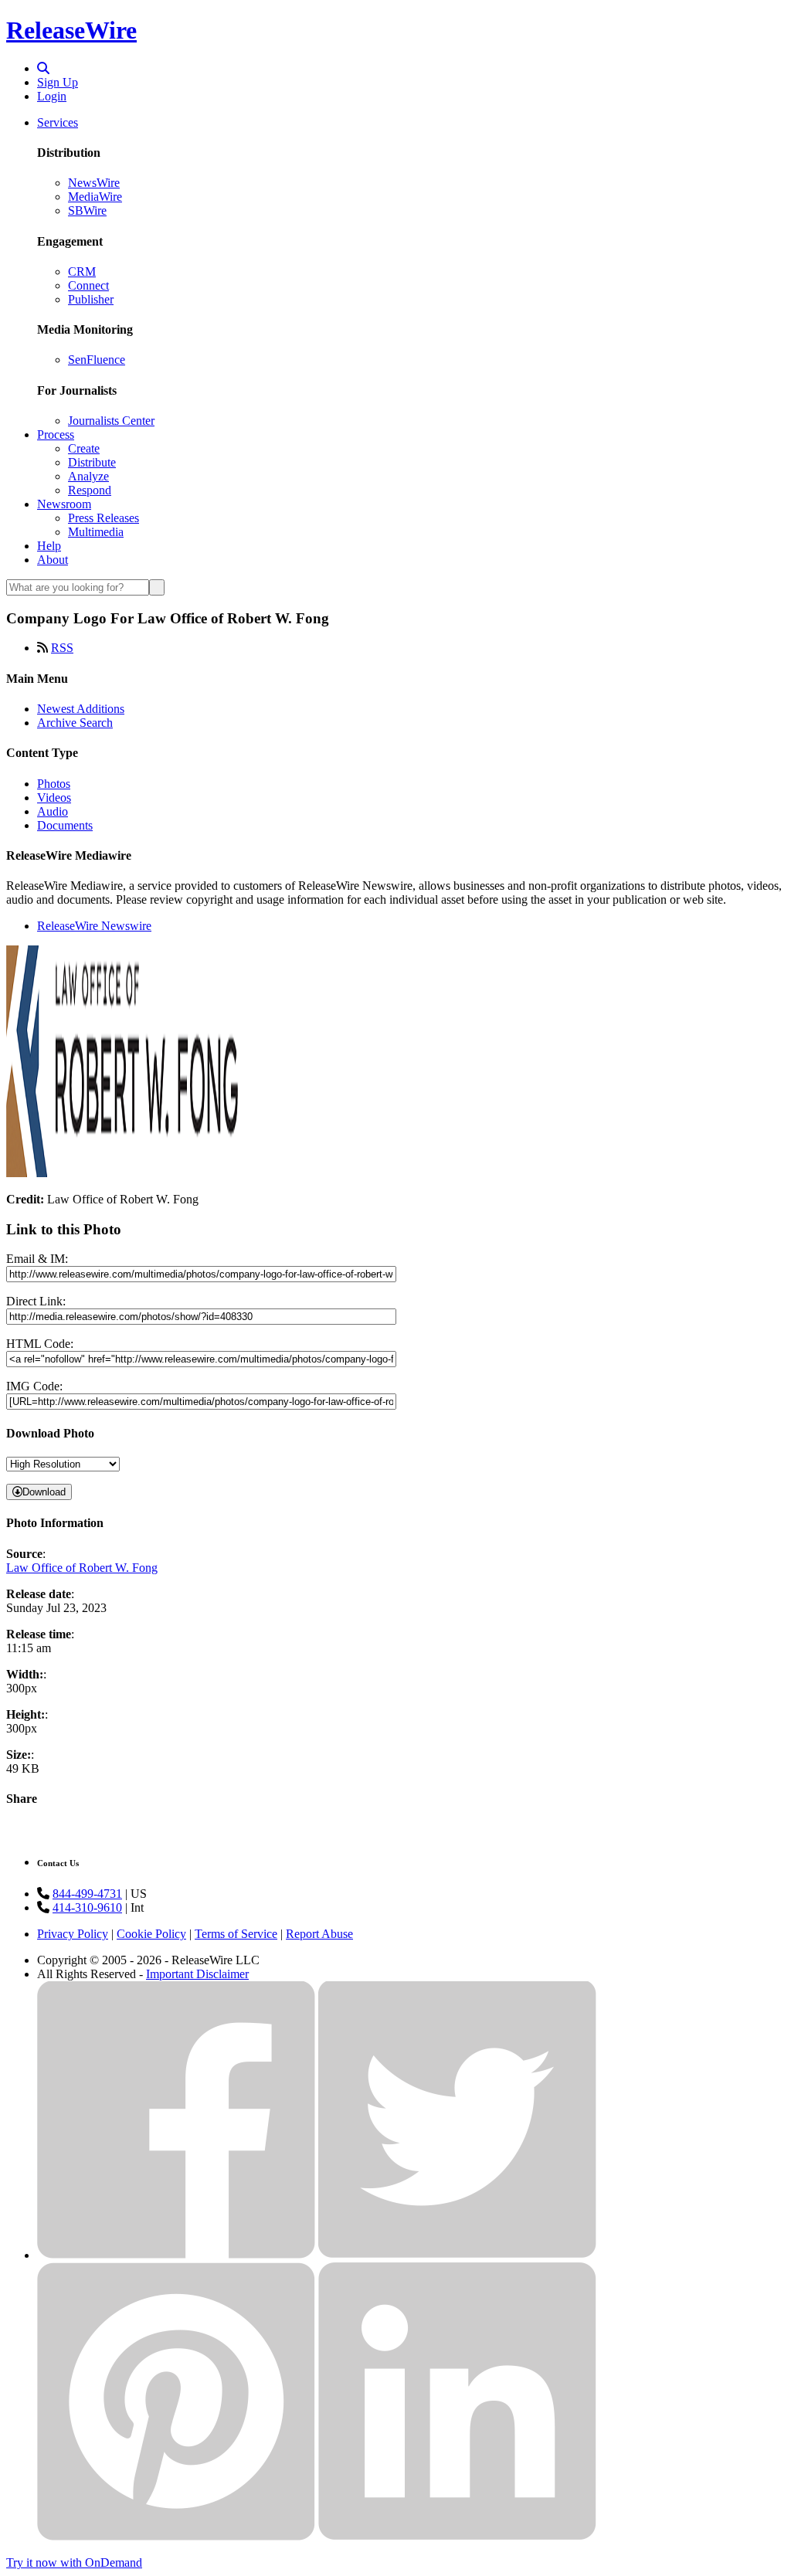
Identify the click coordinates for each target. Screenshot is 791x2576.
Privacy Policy (73, 1934)
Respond (90, 490)
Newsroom (64, 504)
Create (84, 448)
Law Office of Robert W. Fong (82, 1568)
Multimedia (96, 532)
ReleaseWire (71, 30)
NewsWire (94, 183)
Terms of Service (236, 1934)
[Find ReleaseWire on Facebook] (176, 2255)
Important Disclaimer (197, 1974)
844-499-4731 (87, 1894)
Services (58, 122)
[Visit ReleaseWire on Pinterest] (176, 2536)
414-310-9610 (87, 1907)
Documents (65, 825)
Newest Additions (81, 709)
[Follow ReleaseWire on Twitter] (457, 2255)
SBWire (87, 210)
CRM (82, 272)
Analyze (88, 476)
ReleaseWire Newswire (94, 926)
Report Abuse (319, 1934)
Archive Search (75, 723)
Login (52, 96)
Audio (53, 811)
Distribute (92, 462)
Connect (88, 285)
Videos (54, 798)
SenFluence (97, 360)
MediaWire (95, 197)
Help (49, 546)
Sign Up (58, 82)
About (53, 560)
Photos (54, 784)
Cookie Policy (151, 1934)
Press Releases (104, 518)
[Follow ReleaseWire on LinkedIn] (457, 2536)
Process (56, 434)
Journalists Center (111, 421)
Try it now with (74, 2562)
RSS (62, 648)
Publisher (91, 299)
